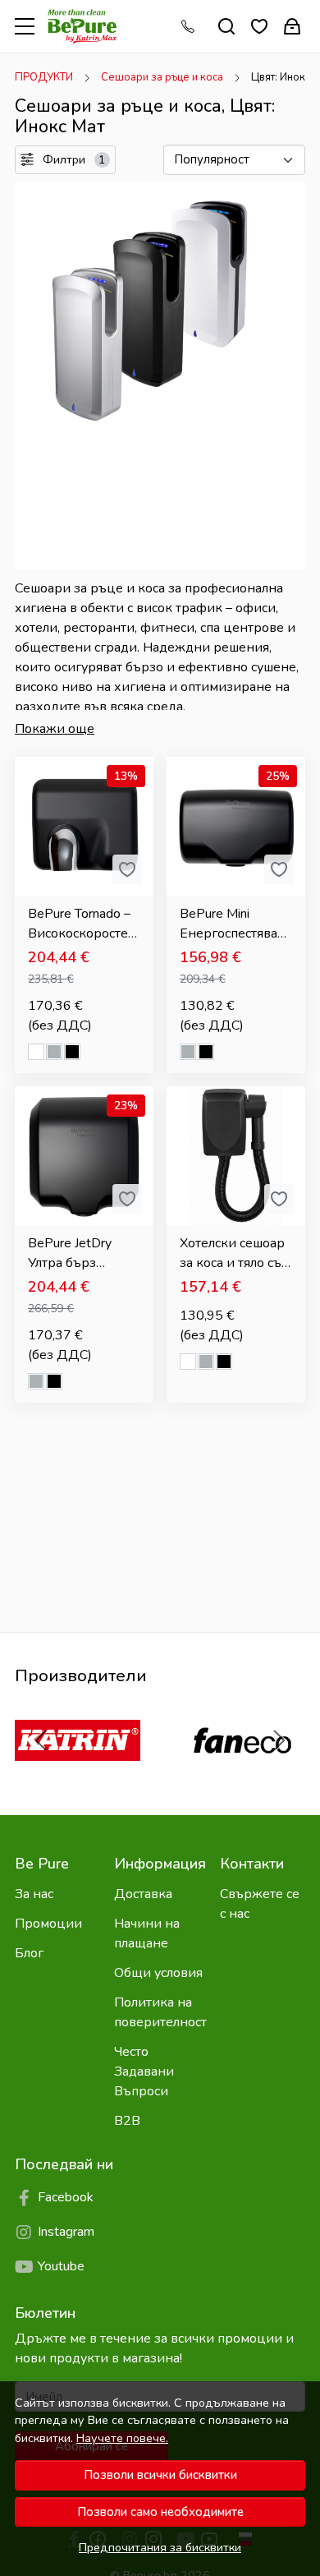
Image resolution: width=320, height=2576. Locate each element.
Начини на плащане (147, 1933)
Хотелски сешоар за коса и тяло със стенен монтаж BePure (233, 1253)
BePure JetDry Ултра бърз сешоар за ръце (77, 1253)
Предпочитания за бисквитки (160, 2547)
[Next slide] (279, 1740)
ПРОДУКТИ (44, 77)
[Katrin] (78, 1772)
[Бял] (36, 1054)
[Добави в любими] (127, 869)
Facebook (66, 2197)
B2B (127, 2121)
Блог (29, 1953)
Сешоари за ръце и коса (162, 77)
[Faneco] (242, 1772)
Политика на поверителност (160, 2012)
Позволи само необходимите (160, 2512)
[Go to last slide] (41, 1740)
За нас (34, 1894)
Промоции (48, 1924)
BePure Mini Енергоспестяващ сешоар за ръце (234, 924)
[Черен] (72, 1054)
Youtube (61, 2266)
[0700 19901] (192, 26)
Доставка (143, 1894)
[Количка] (292, 27)
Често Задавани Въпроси (144, 2071)
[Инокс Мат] (54, 1054)
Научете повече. (122, 2438)
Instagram (66, 2232)
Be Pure (42, 1864)
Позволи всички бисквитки (160, 2475)
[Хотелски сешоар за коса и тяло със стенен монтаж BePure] (236, 1156)
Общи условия (158, 1973)
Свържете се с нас (260, 1904)
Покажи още (55, 729)
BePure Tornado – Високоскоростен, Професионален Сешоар (83, 924)
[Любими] (259, 27)
